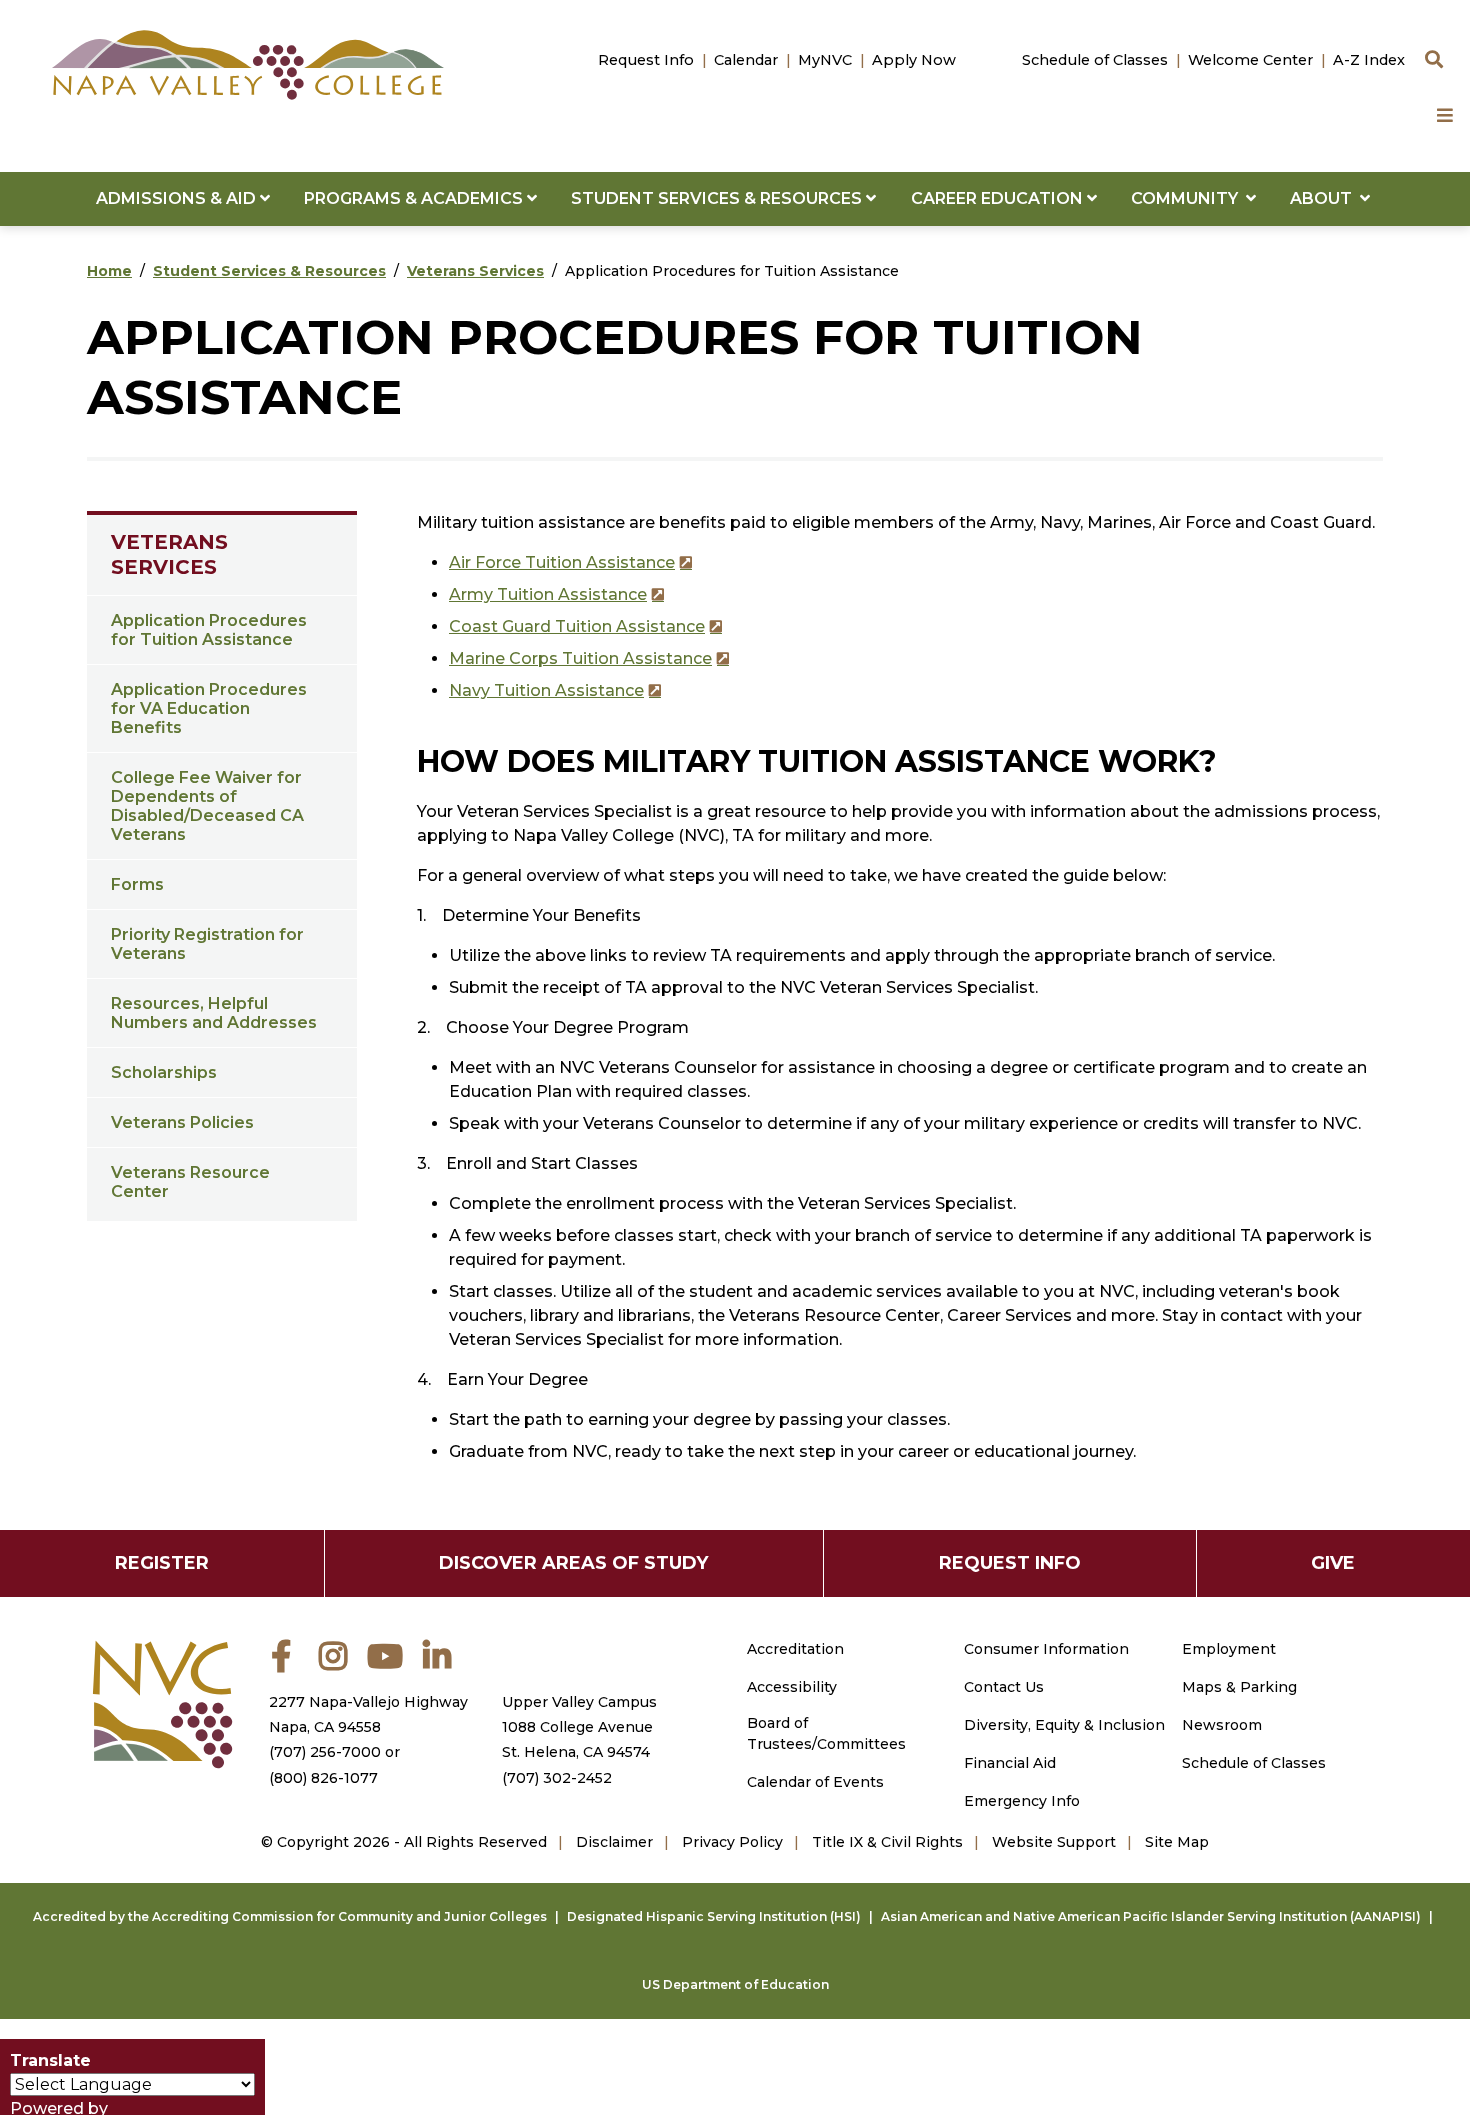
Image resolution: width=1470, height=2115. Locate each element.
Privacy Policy (732, 1842)
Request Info (646, 60)
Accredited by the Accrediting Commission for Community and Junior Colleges (290, 1916)
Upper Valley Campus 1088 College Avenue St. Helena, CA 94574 (579, 1727)
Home (109, 271)
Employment (1229, 1649)
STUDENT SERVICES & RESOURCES (718, 198)
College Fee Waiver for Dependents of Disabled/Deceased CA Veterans (207, 806)
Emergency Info (1022, 1801)
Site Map (1177, 1842)
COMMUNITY (1188, 198)
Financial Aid (1010, 1763)
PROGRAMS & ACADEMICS (415, 198)
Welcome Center (1250, 60)
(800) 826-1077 (323, 1778)
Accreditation (795, 1649)
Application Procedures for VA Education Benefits (209, 708)
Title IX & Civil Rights (887, 1842)
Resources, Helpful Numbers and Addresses (214, 1013)
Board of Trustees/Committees (826, 1733)
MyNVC (825, 60)
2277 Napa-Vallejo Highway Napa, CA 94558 (368, 1714)
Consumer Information (1046, 1649)
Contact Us (1004, 1687)
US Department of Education (735, 1984)
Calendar (746, 60)
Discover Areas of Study (573, 1563)
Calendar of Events (815, 1782)
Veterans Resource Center (190, 1182)
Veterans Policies (182, 1122)
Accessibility (792, 1687)
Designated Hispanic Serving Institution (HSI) (714, 1916)
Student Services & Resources (269, 271)
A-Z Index (1369, 60)
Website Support (1054, 1842)
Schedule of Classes (1095, 60)
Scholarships (164, 1072)
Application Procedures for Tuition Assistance (209, 630)
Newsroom (1222, 1725)
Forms (137, 884)
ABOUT (1325, 198)
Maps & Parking (1239, 1687)
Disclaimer (614, 1842)
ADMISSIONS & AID (178, 198)
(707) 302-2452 (557, 1778)
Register (162, 1563)
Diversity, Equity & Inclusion (1064, 1725)
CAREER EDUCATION (999, 198)
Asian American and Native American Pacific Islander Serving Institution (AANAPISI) (1151, 1916)
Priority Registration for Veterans (207, 944)
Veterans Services (475, 271)
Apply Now (914, 60)
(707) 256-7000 (325, 1752)
